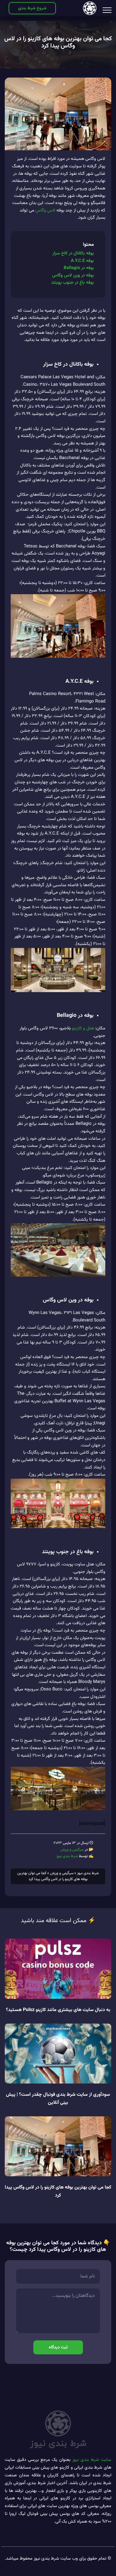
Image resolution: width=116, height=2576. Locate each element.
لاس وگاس (45, 210)
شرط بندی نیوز (67, 1856)
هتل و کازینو (83, 1028)
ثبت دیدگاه (58, 2347)
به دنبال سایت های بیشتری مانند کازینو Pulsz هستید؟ (58, 2010)
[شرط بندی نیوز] (90, 8)
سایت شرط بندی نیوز (92, 2460)
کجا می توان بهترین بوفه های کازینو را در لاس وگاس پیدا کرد (58, 42)
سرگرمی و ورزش (72, 1850)
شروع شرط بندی (32, 8)
